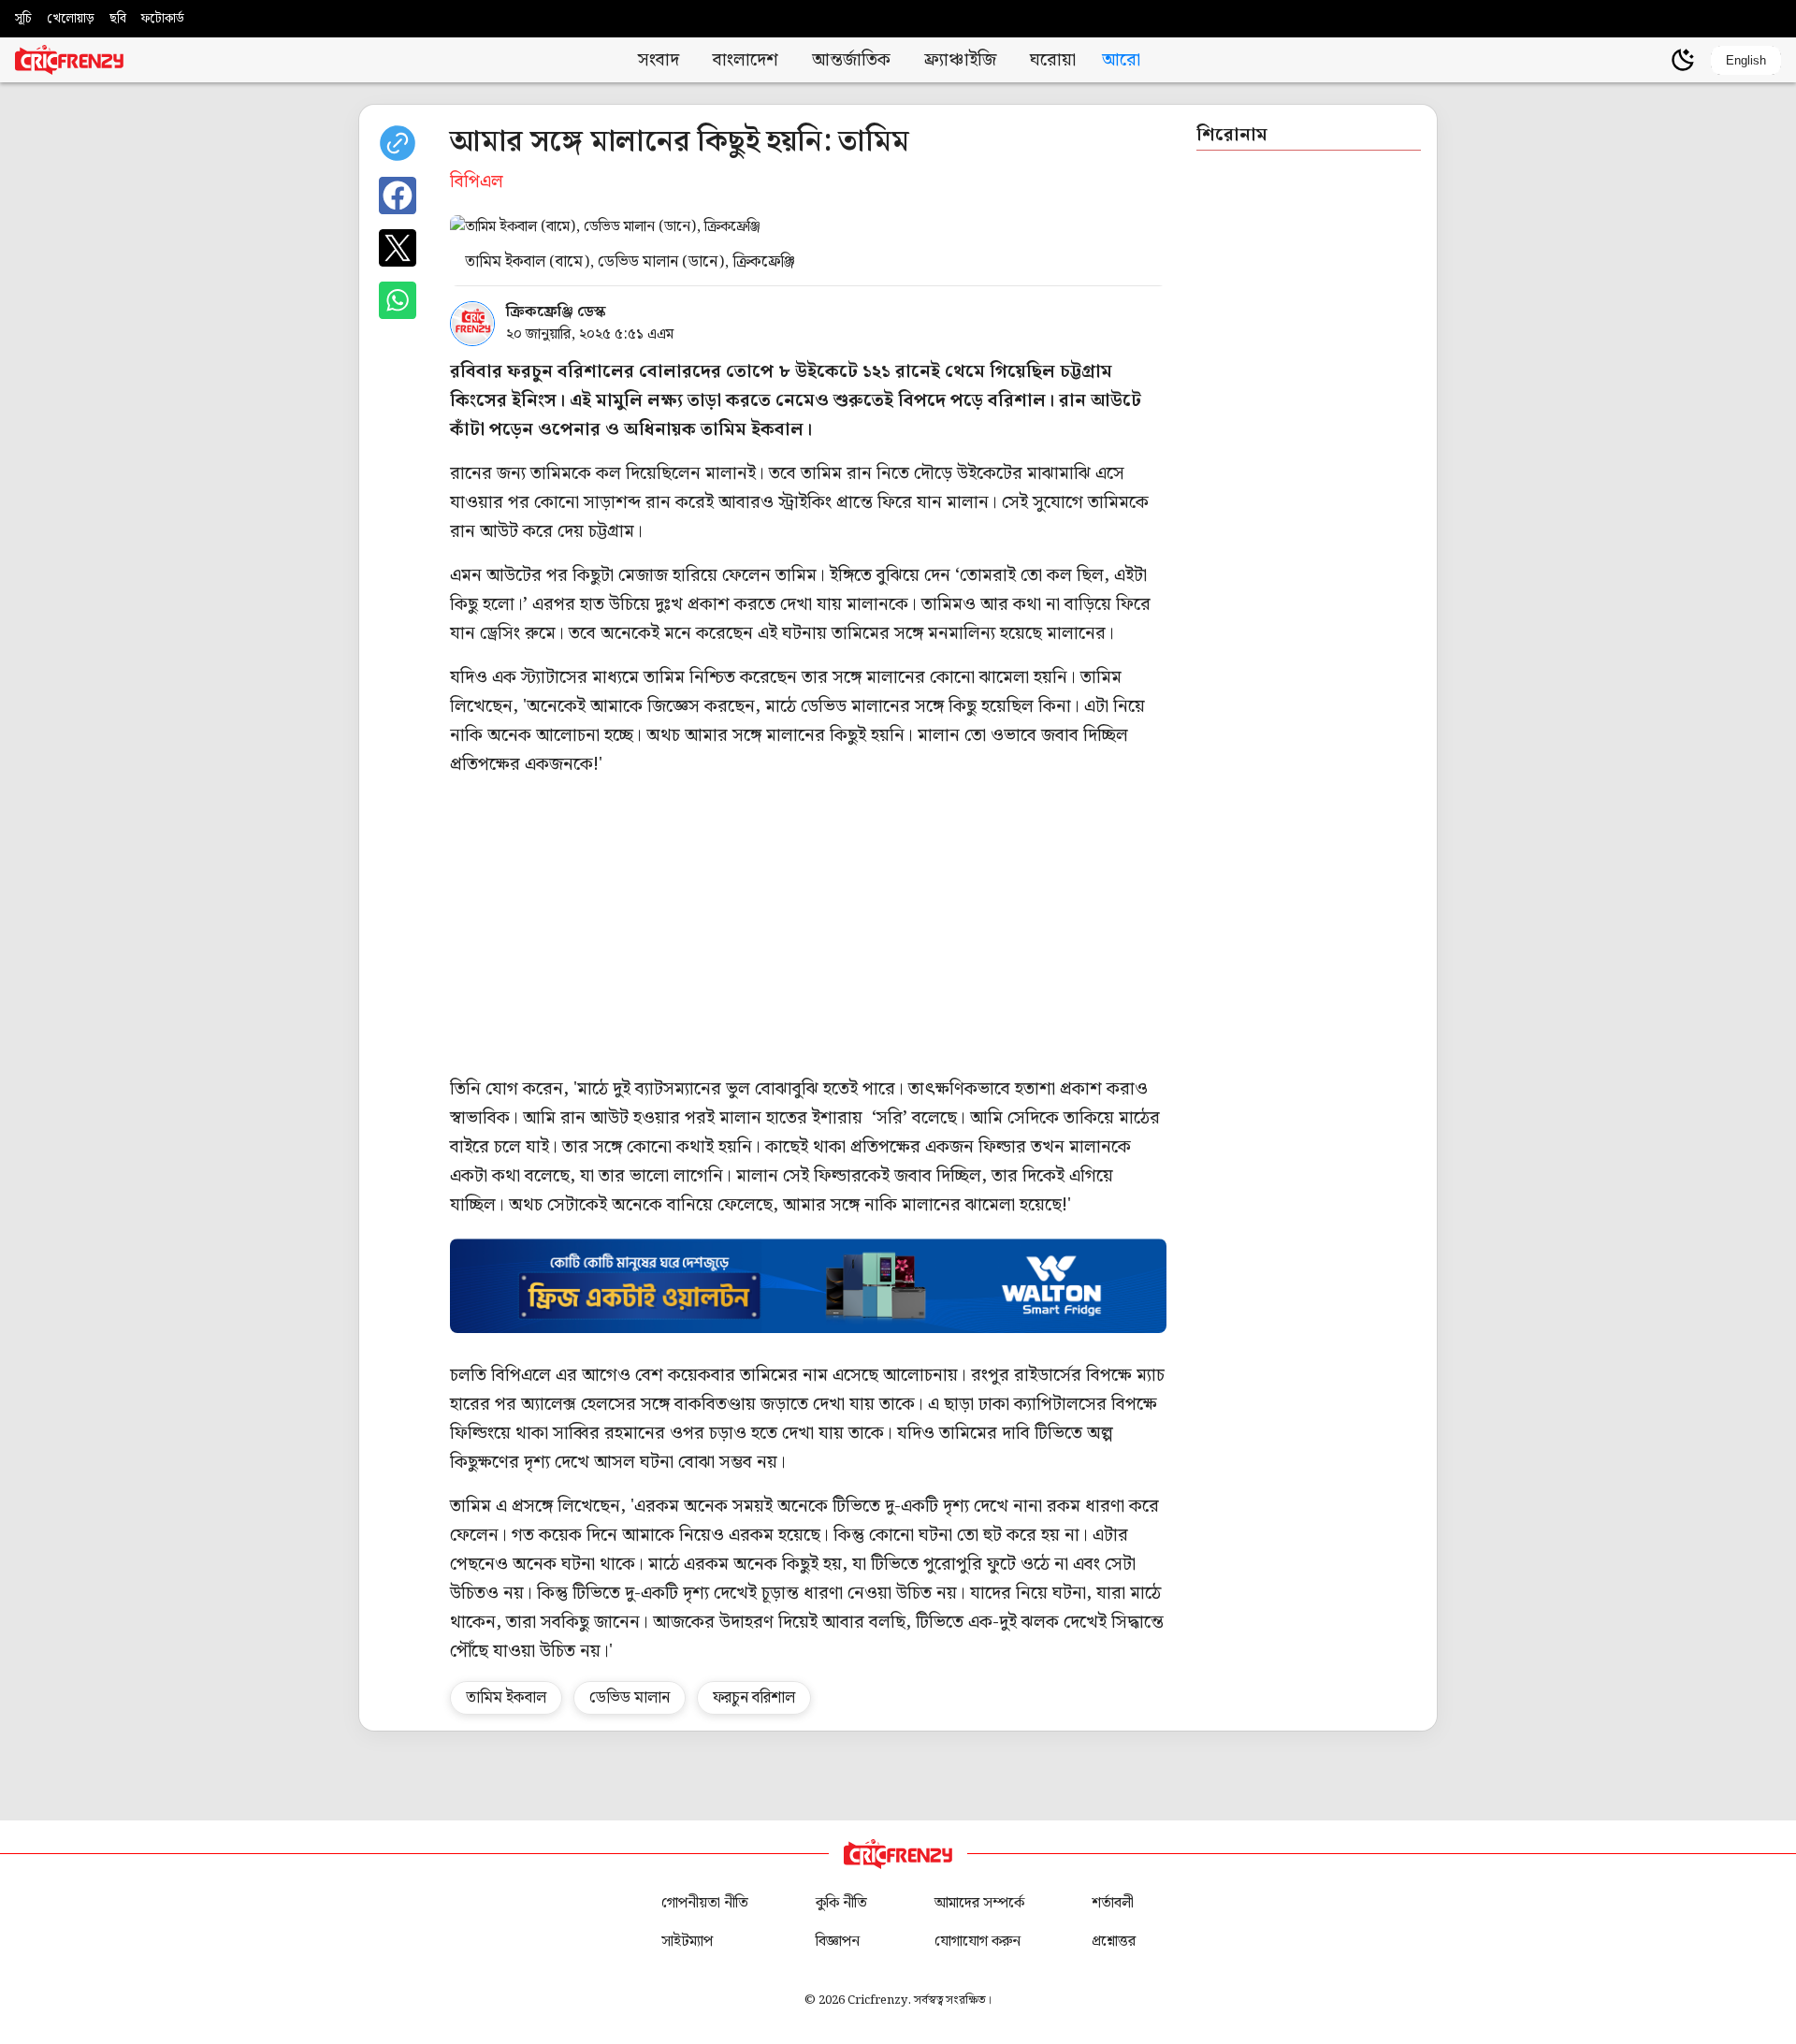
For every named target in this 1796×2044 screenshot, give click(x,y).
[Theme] (1683, 60)
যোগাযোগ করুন (978, 1942)
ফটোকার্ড (163, 19)
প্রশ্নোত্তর (1114, 1942)
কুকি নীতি (841, 1903)
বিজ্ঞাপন (838, 1942)
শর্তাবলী (1113, 1903)
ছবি (118, 19)
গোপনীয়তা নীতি (705, 1903)
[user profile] (1651, 60)
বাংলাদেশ (746, 60)
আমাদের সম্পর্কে (979, 1903)
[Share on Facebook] (398, 196)
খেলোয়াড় (71, 19)
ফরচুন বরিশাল (754, 1698)
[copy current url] (398, 143)
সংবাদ (659, 60)
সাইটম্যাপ (687, 1942)
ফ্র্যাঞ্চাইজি (960, 60)
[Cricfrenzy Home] (69, 60)
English (1746, 60)
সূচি (23, 19)
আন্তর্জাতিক (851, 60)
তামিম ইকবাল (506, 1698)
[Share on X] (398, 248)
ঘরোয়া (1053, 60)
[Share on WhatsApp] (398, 300)
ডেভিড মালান (630, 1698)
